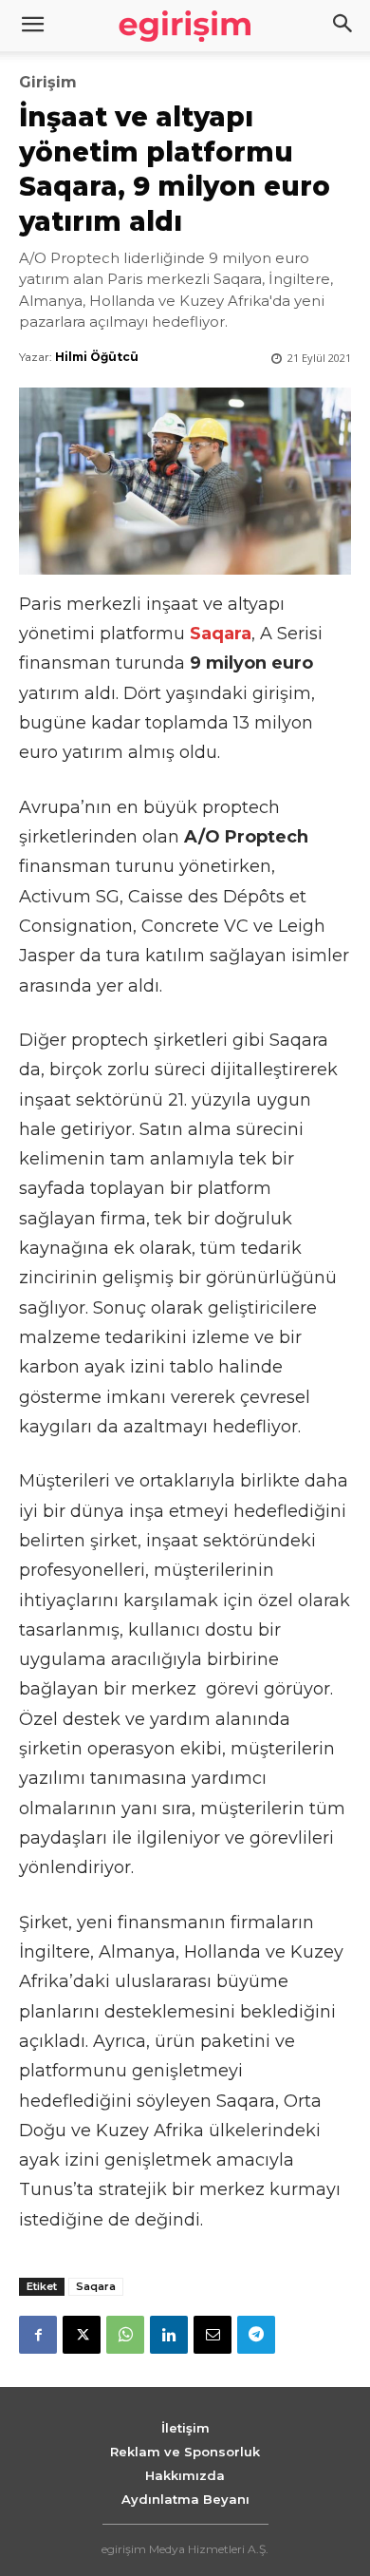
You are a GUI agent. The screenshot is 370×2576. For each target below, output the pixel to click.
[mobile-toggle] (32, 26)
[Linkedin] (169, 2335)
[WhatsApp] (125, 2335)
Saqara (96, 2286)
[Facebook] (38, 2335)
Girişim (48, 83)
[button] (343, 26)
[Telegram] (256, 2335)
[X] (82, 2335)
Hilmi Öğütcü (97, 357)
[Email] (213, 2335)
